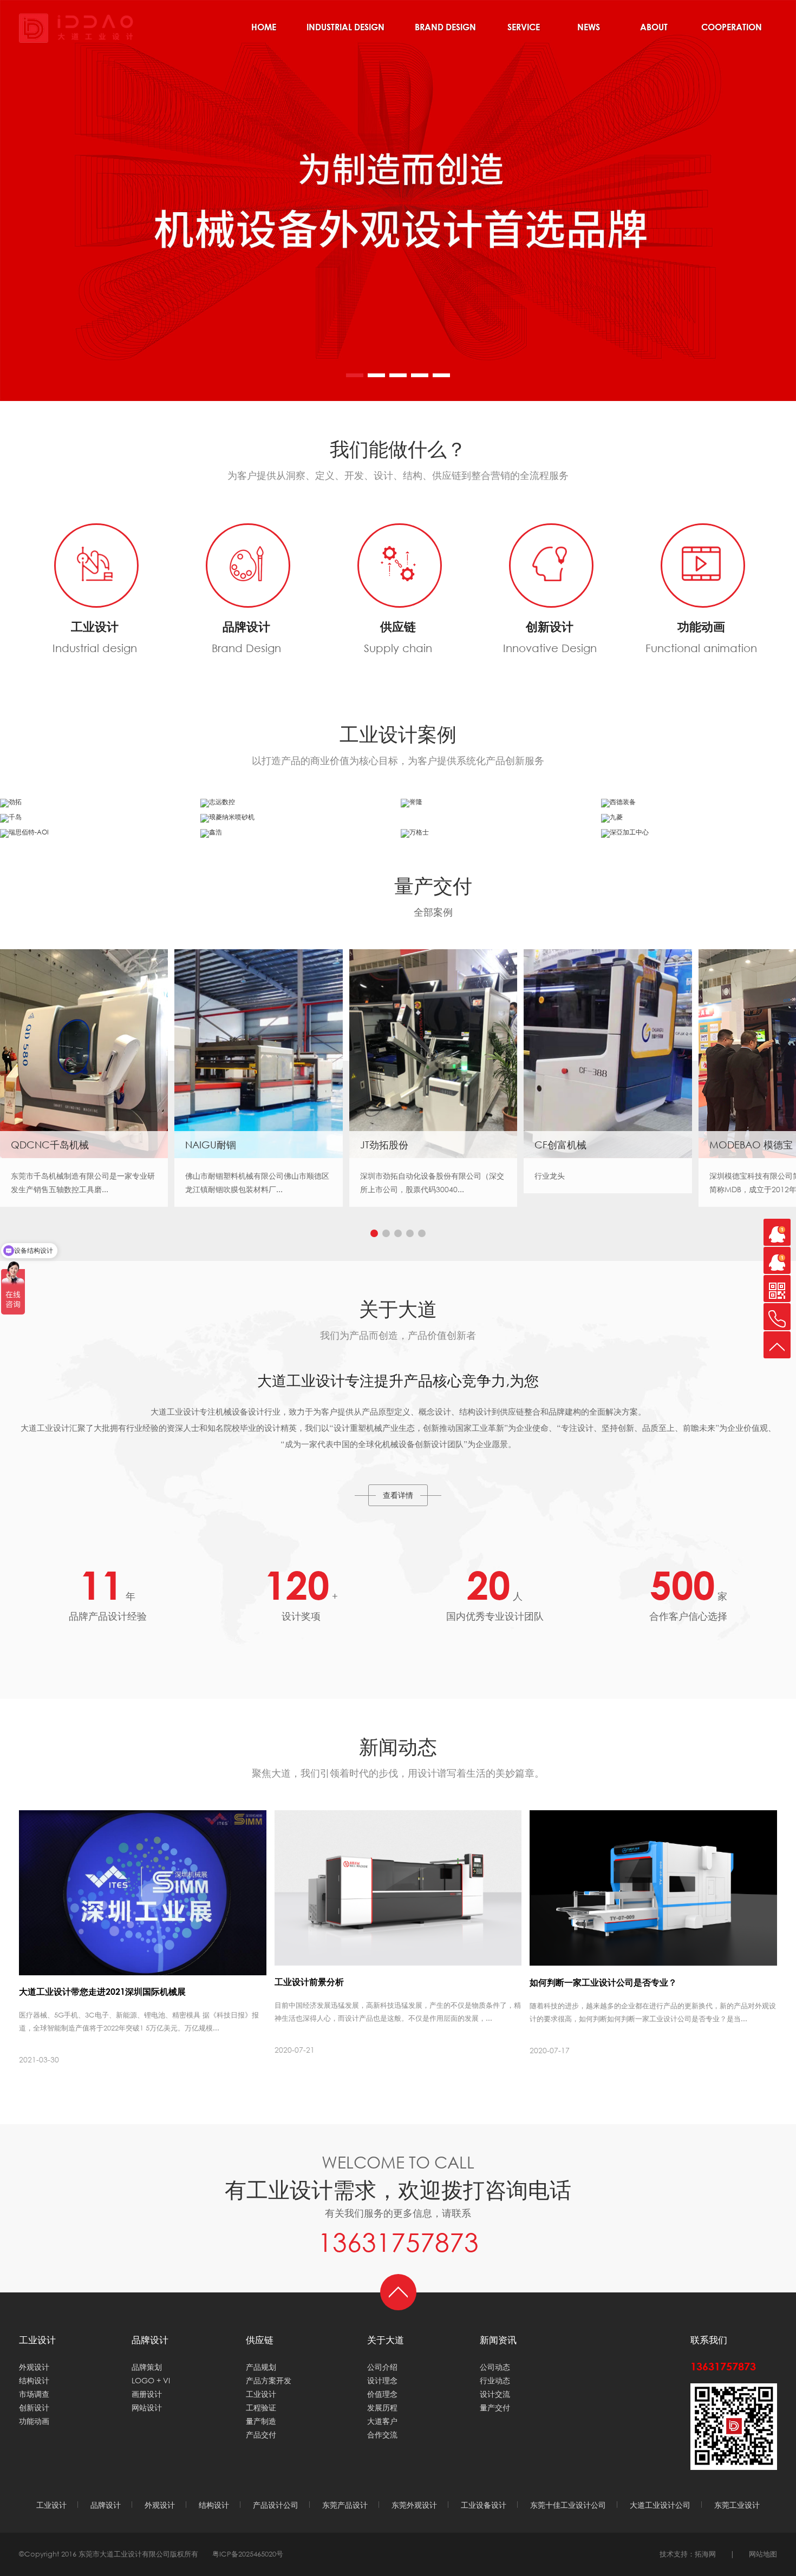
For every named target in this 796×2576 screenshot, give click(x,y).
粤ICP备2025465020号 (248, 2554)
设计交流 (495, 2394)
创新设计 (34, 2407)
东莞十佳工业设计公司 (568, 2505)
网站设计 (147, 2407)
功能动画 (34, 2421)
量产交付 (495, 2407)
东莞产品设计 (345, 2505)
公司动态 (495, 2367)
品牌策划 (147, 2367)
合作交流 (732, 31)
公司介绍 (382, 2367)
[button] (355, 375)
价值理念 (382, 2394)
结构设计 (34, 2380)
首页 (264, 31)
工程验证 (261, 2407)
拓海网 (705, 2554)
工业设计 (345, 31)
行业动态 (495, 2380)
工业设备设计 (484, 2505)
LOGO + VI (151, 2380)
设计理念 (382, 2380)
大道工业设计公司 (660, 2505)
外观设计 (34, 2367)
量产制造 (261, 2421)
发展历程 (382, 2407)
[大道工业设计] (76, 27)
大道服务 (524, 31)
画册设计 (147, 2394)
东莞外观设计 (414, 2505)
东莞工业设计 (737, 2505)
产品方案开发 (269, 2380)
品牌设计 (445, 31)
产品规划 (261, 2367)
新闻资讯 (589, 31)
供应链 (260, 2340)
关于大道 (654, 31)
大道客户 (382, 2421)
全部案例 (433, 912)
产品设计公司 (276, 2505)
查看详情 (398, 1495)
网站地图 (763, 2554)
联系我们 (709, 2340)
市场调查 (34, 2394)
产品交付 (261, 2434)
